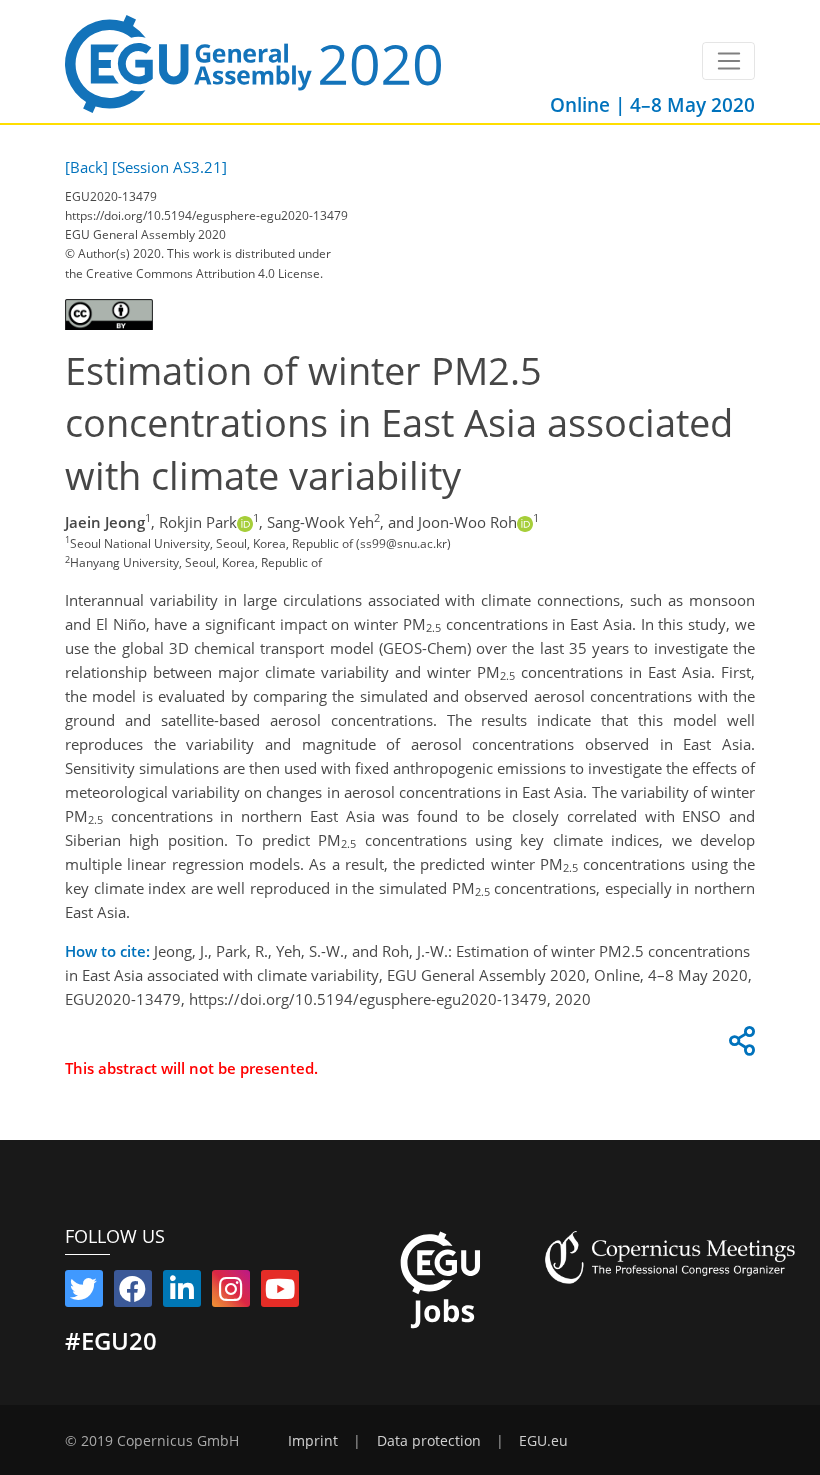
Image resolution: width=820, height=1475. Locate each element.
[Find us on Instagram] (231, 1293)
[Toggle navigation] (728, 61)
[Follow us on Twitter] (84, 1293)
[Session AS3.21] (169, 167)
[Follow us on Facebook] (133, 1293)
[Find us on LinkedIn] (182, 1293)
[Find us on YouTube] (280, 1293)
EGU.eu (543, 1441)
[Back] (86, 167)
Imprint (313, 1441)
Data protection (429, 1441)
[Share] (739, 1046)
